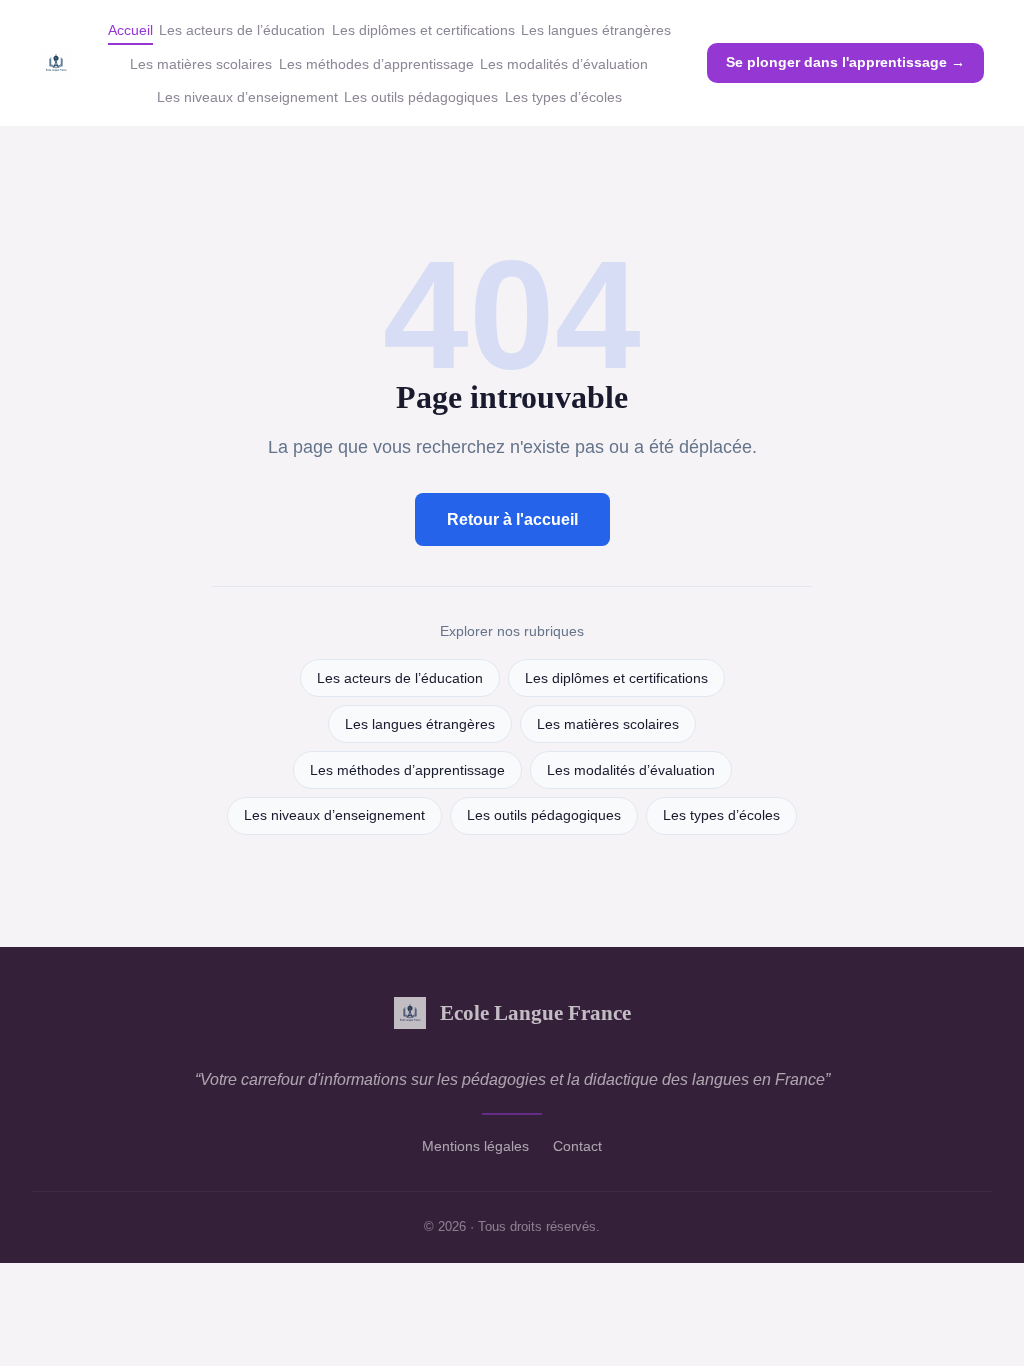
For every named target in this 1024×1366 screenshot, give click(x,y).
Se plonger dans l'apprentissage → (845, 62)
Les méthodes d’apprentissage (376, 64)
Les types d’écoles (563, 97)
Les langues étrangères (596, 30)
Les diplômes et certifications (423, 30)
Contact (577, 1146)
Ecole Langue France (535, 1012)
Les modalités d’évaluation (564, 64)
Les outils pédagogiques (421, 97)
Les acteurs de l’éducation (242, 30)
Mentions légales (475, 1146)
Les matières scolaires (201, 64)
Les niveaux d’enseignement (247, 97)
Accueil (130, 30)
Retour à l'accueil (512, 519)
